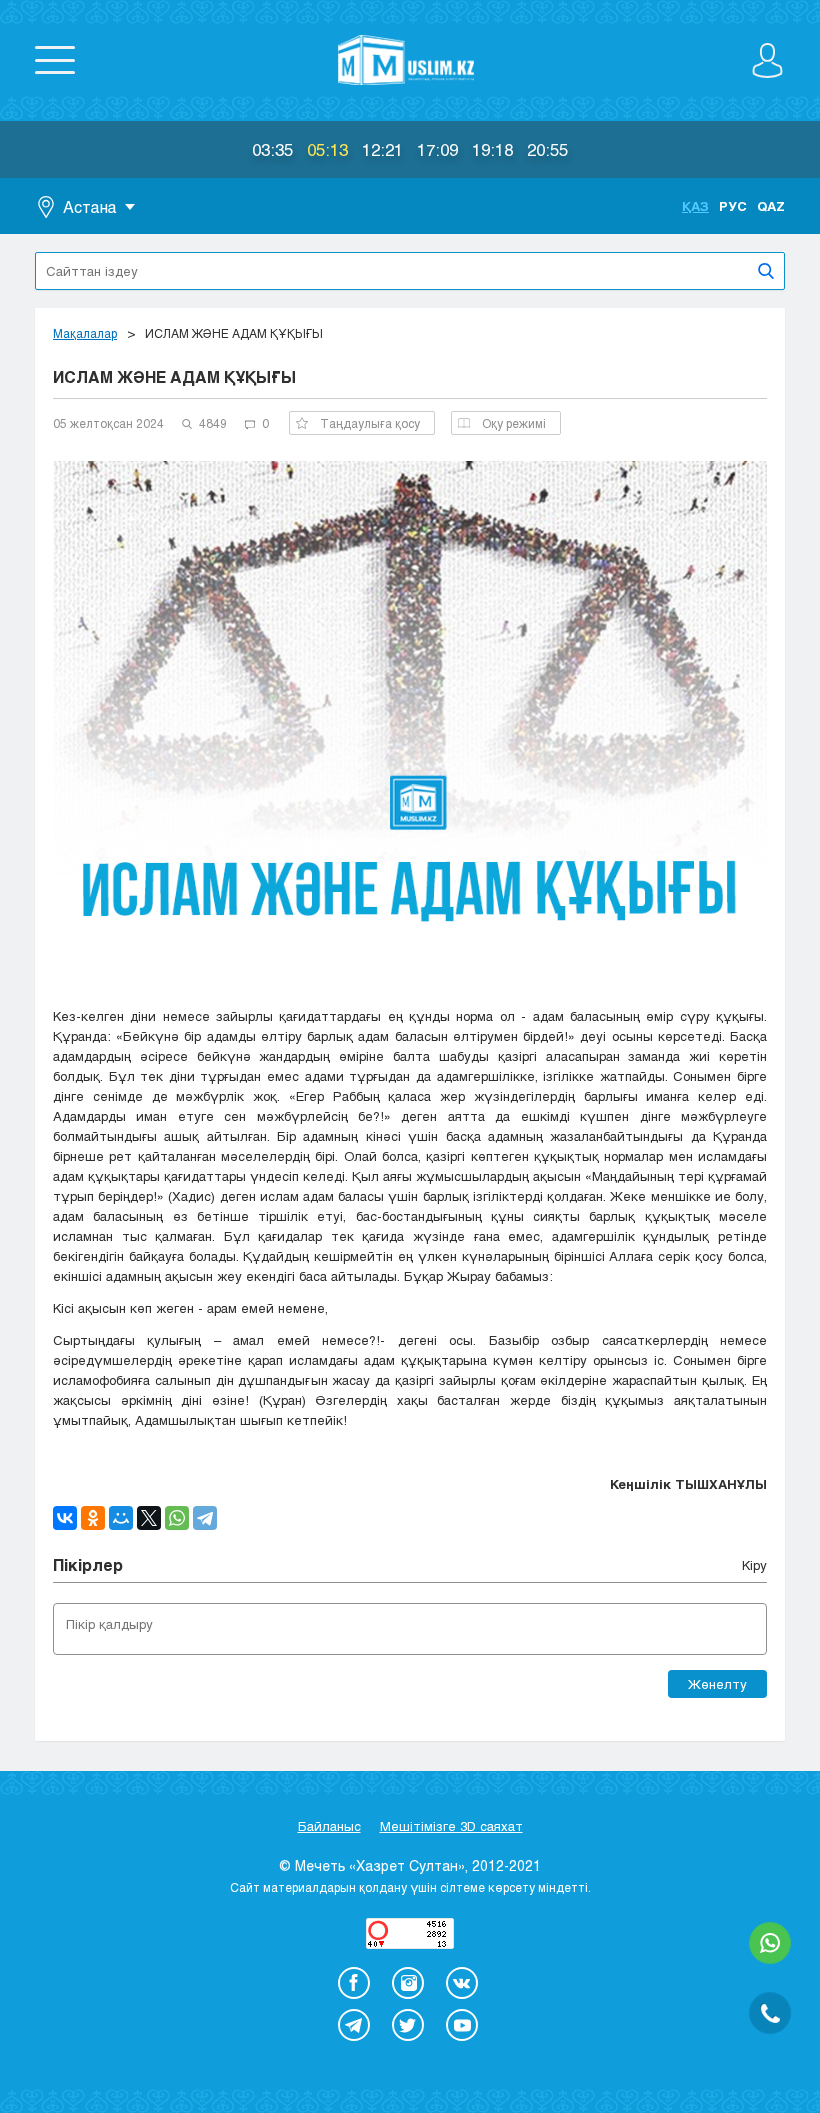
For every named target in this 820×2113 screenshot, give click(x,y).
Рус (733, 206)
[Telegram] (205, 1518)
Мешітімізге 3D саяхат (451, 1826)
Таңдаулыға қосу (370, 423)
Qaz (771, 206)
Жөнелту (717, 1684)
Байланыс (329, 1826)
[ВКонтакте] (65, 1518)
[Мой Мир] (121, 1518)
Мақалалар (85, 333)
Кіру (754, 1565)
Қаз (695, 206)
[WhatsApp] (177, 1518)
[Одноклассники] (93, 1518)
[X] (149, 1518)
